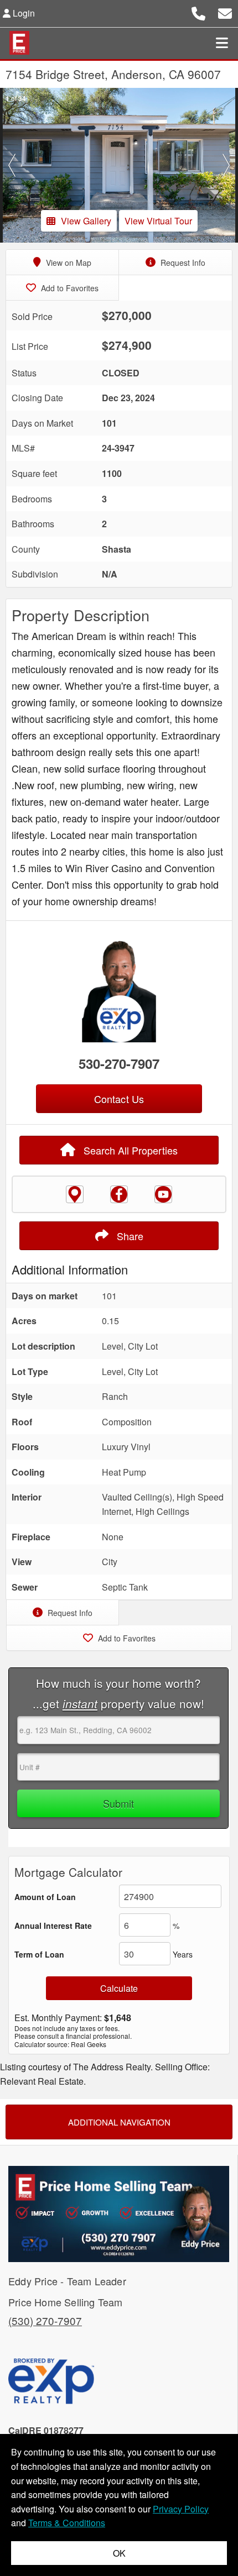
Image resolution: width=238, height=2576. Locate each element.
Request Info (182, 263)
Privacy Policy (181, 2509)
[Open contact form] (225, 12)
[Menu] (222, 43)
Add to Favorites (69, 288)
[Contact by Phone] (198, 12)
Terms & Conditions (67, 2523)
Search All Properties (129, 1150)
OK (119, 2553)
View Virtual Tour (158, 221)
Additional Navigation (119, 2122)
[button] (12, 165)
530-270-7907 (119, 1063)
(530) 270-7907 (45, 2320)
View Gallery (86, 221)
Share (129, 1236)
